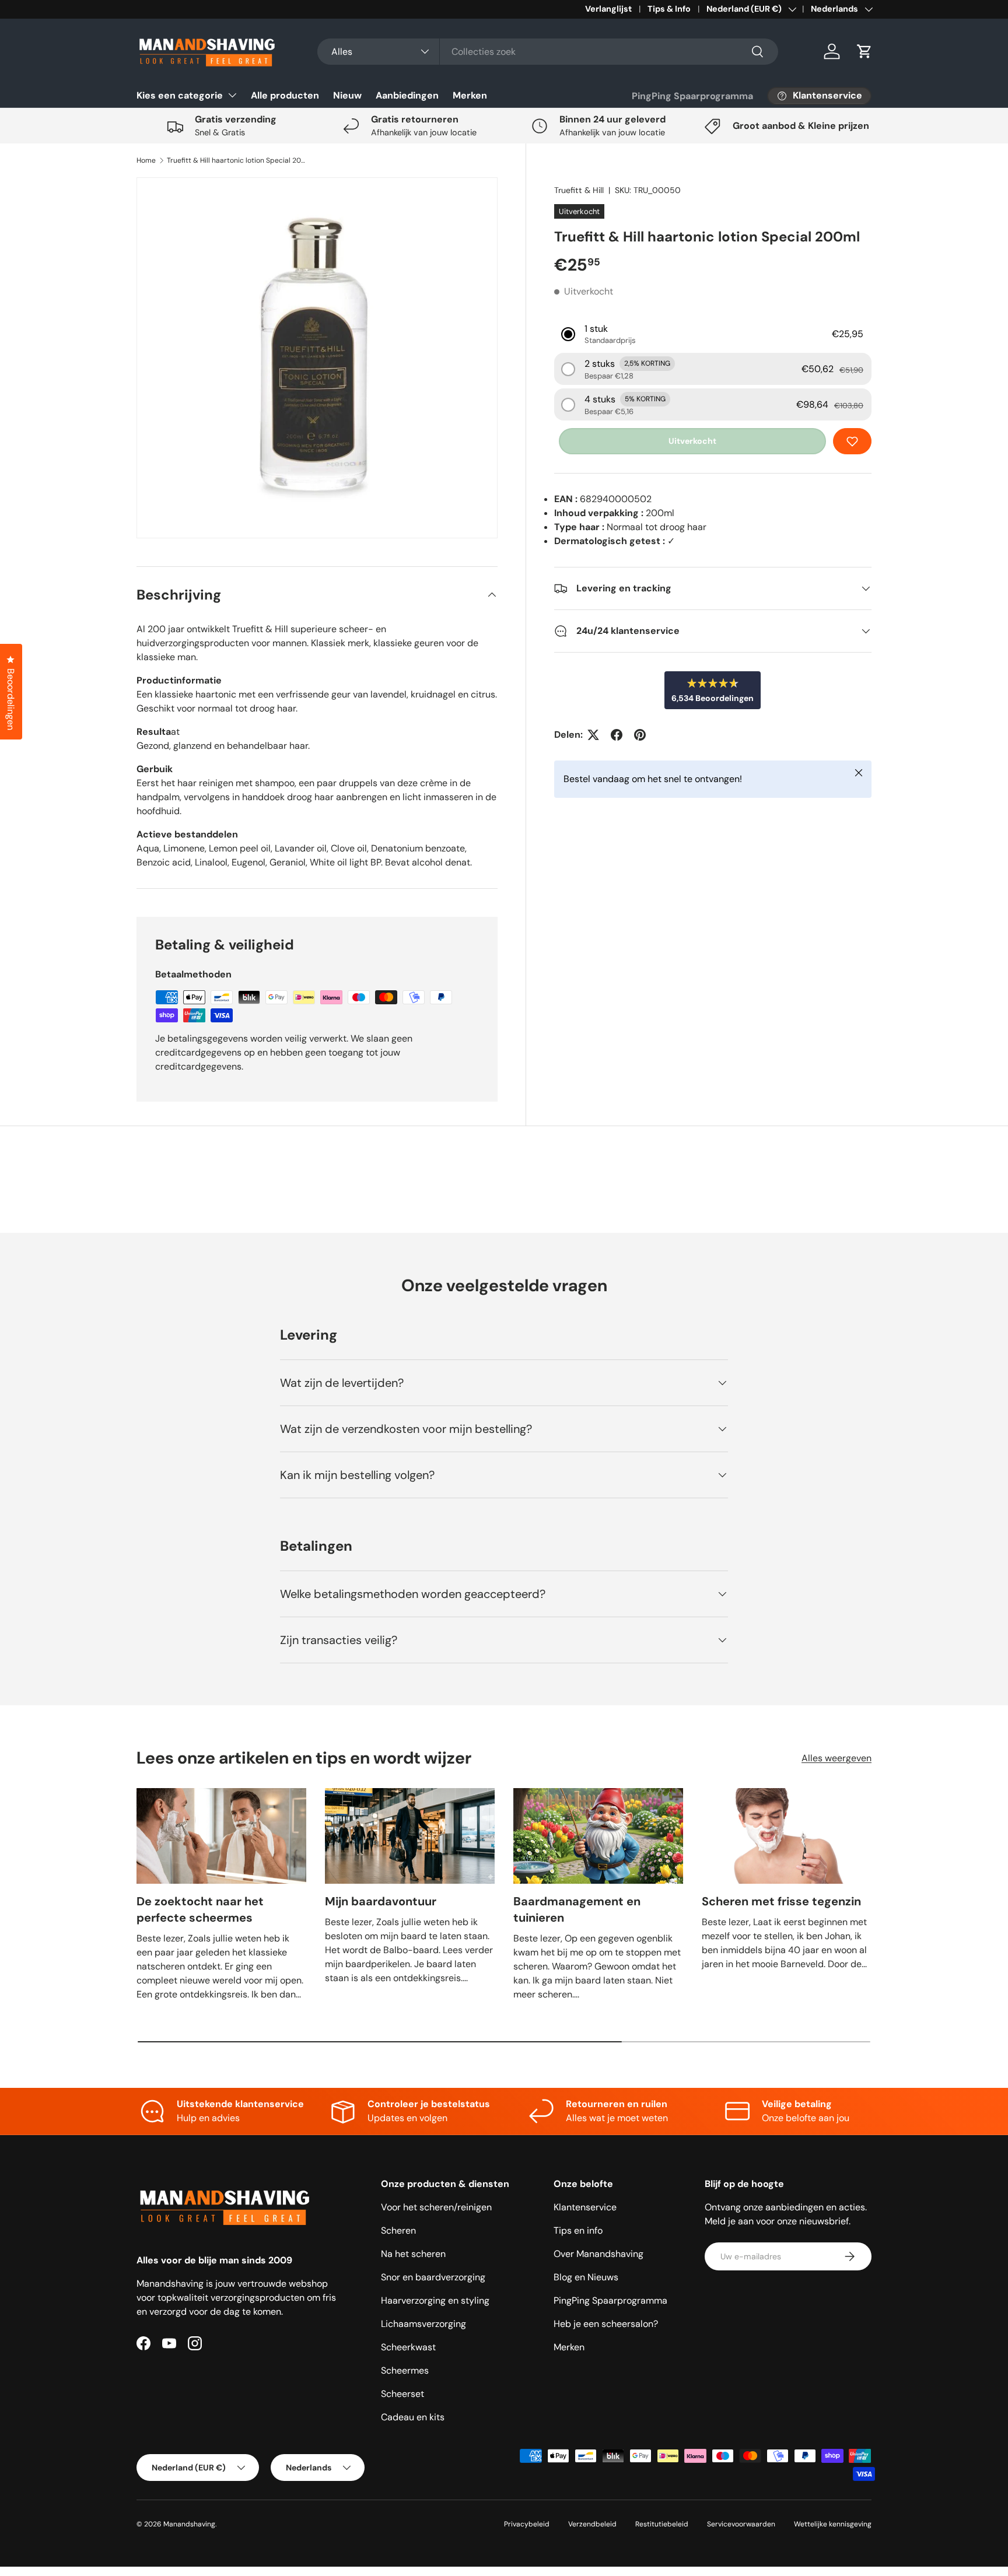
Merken (470, 95)
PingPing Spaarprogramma (692, 96)
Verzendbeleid (592, 2524)
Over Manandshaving (598, 2254)
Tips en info (578, 2230)
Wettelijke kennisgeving (833, 2524)
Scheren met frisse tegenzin (781, 1901)
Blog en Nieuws (586, 2277)
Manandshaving (189, 2524)
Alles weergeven (836, 1758)
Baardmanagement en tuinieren (577, 1909)
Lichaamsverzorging (423, 2324)
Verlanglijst (608, 9)
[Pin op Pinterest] (640, 735)
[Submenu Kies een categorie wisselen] (232, 95)
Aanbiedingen (407, 95)
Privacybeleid (527, 2524)
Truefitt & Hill (579, 190)
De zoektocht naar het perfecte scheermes (200, 1909)
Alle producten (285, 95)
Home (146, 160)
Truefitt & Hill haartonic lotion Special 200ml (237, 160)
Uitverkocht (692, 441)
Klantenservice (585, 2207)
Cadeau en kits (413, 2417)
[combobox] (548, 52)
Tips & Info (669, 9)
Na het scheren (413, 2254)
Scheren (398, 2230)
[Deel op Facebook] (617, 735)
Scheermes (405, 2370)
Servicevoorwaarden (741, 2524)
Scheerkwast (408, 2347)
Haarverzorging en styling (435, 2300)
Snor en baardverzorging (433, 2277)
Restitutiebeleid (662, 2524)
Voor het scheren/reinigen (436, 2207)
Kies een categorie (180, 95)
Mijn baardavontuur (381, 1901)
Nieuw (347, 95)
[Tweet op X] (593, 735)
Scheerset (402, 2394)
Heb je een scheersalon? (606, 2324)
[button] (864, 51)
